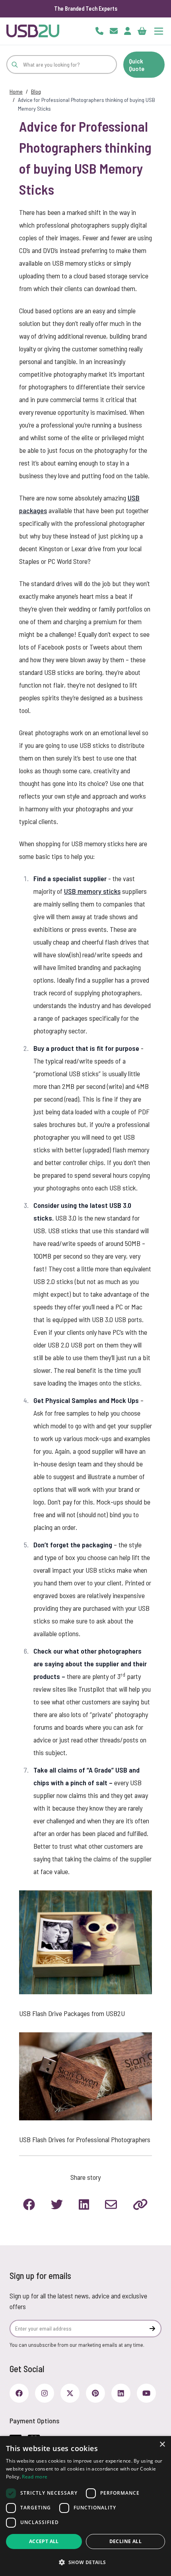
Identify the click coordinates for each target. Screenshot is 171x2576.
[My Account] (128, 31)
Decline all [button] (125, 2541)
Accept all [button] (44, 2541)
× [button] (162, 2445)
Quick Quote (137, 65)
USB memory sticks (92, 891)
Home (16, 91)
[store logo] (33, 31)
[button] (85, 2562)
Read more (35, 2477)
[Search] (15, 64)
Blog (36, 91)
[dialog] (85, 2506)
